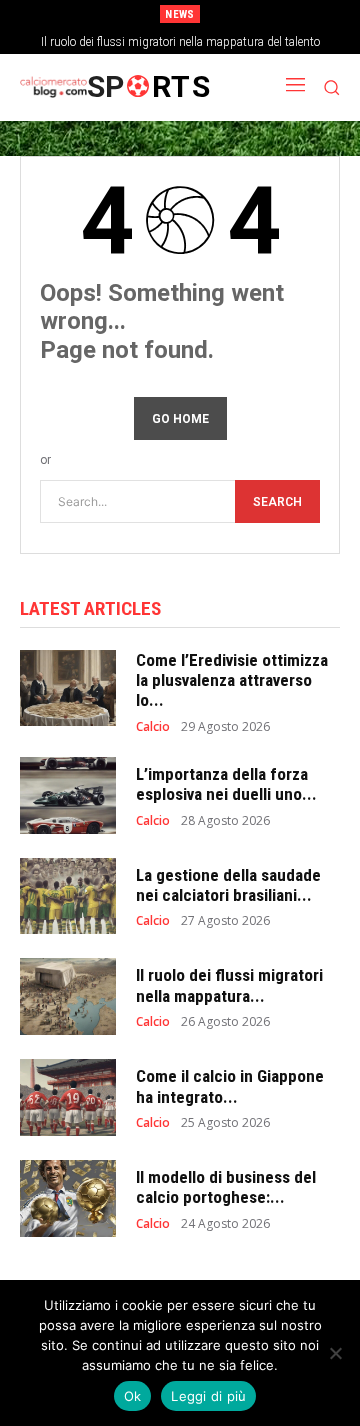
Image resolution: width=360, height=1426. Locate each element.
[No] (335, 1353)
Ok (133, 1396)
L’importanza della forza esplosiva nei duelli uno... (226, 784)
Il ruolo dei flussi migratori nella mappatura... (229, 985)
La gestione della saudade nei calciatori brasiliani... (228, 885)
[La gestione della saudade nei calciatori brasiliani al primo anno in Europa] (68, 896)
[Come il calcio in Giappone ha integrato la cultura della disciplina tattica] (68, 1097)
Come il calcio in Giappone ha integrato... (230, 1086)
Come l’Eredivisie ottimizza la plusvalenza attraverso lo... (232, 680)
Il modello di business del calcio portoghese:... (226, 1187)
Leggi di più (208, 1396)
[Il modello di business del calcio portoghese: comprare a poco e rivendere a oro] (68, 1198)
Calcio (153, 727)
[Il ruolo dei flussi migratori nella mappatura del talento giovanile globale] (68, 996)
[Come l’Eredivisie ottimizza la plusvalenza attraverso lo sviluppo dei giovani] (68, 688)
